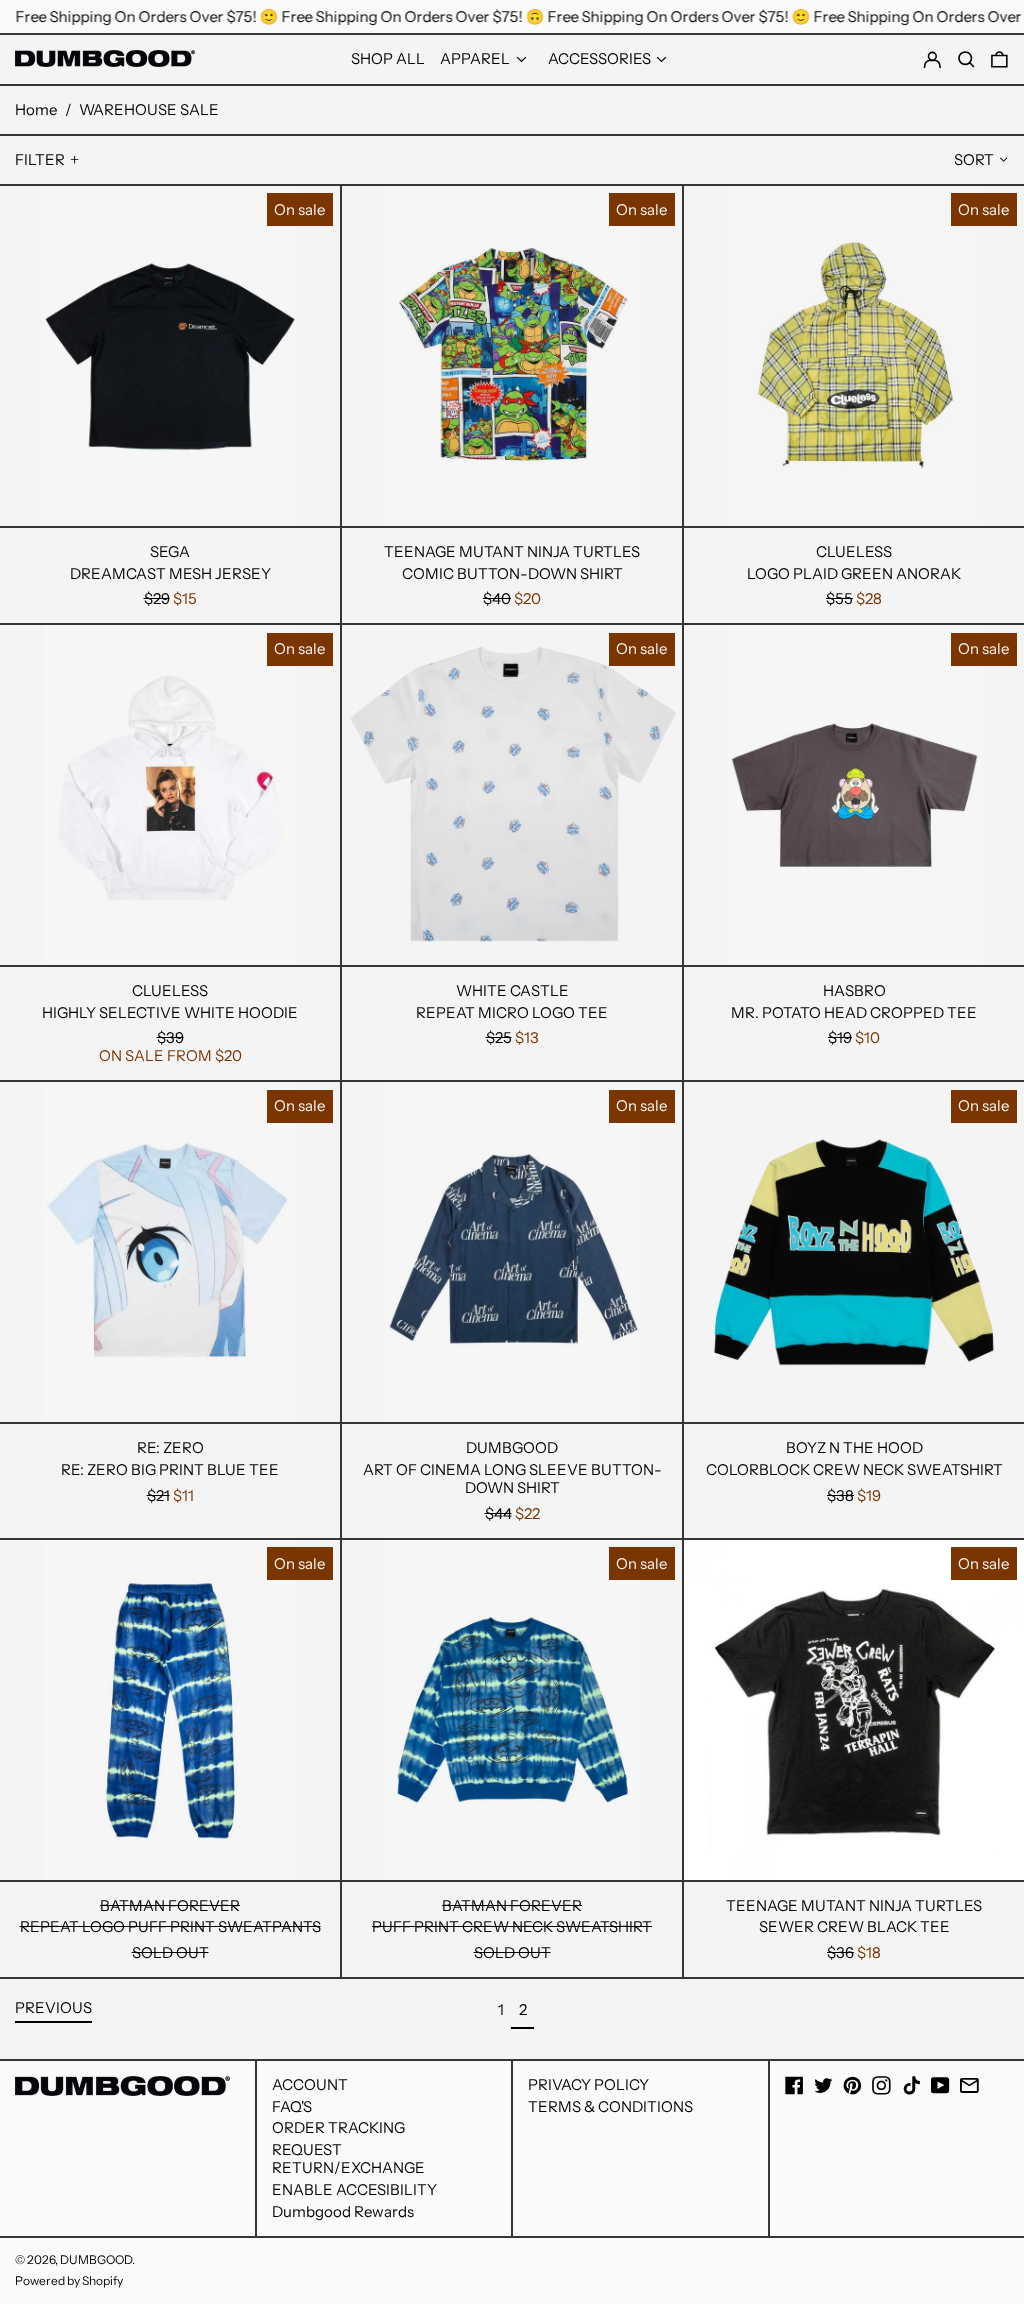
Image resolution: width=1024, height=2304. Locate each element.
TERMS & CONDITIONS (610, 2106)
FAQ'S (292, 2106)
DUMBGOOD (96, 2259)
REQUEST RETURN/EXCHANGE (348, 2158)
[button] (999, 60)
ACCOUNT (310, 2084)
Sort (974, 159)
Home (36, 109)
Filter (40, 159)
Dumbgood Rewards (343, 2211)
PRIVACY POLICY (588, 2084)
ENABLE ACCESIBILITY (354, 2189)
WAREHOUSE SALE (149, 109)
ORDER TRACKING (338, 2127)
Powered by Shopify (69, 2280)
